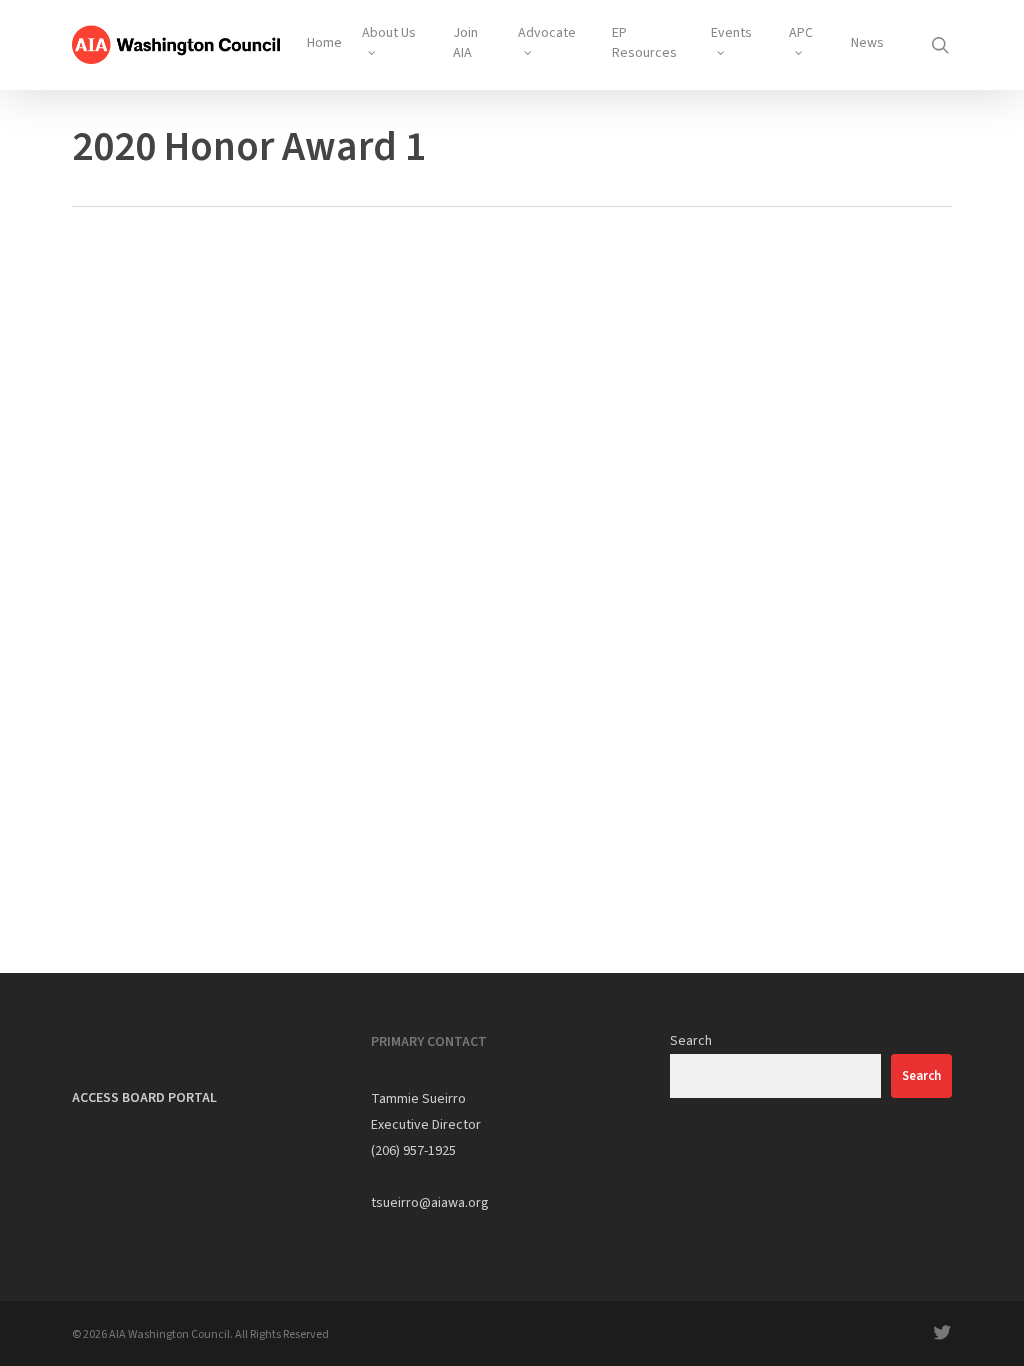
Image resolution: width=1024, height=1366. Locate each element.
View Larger (155, 431)
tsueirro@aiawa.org (430, 1203)
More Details (259, 431)
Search (691, 1041)
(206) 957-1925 (413, 1151)
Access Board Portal (144, 1098)
